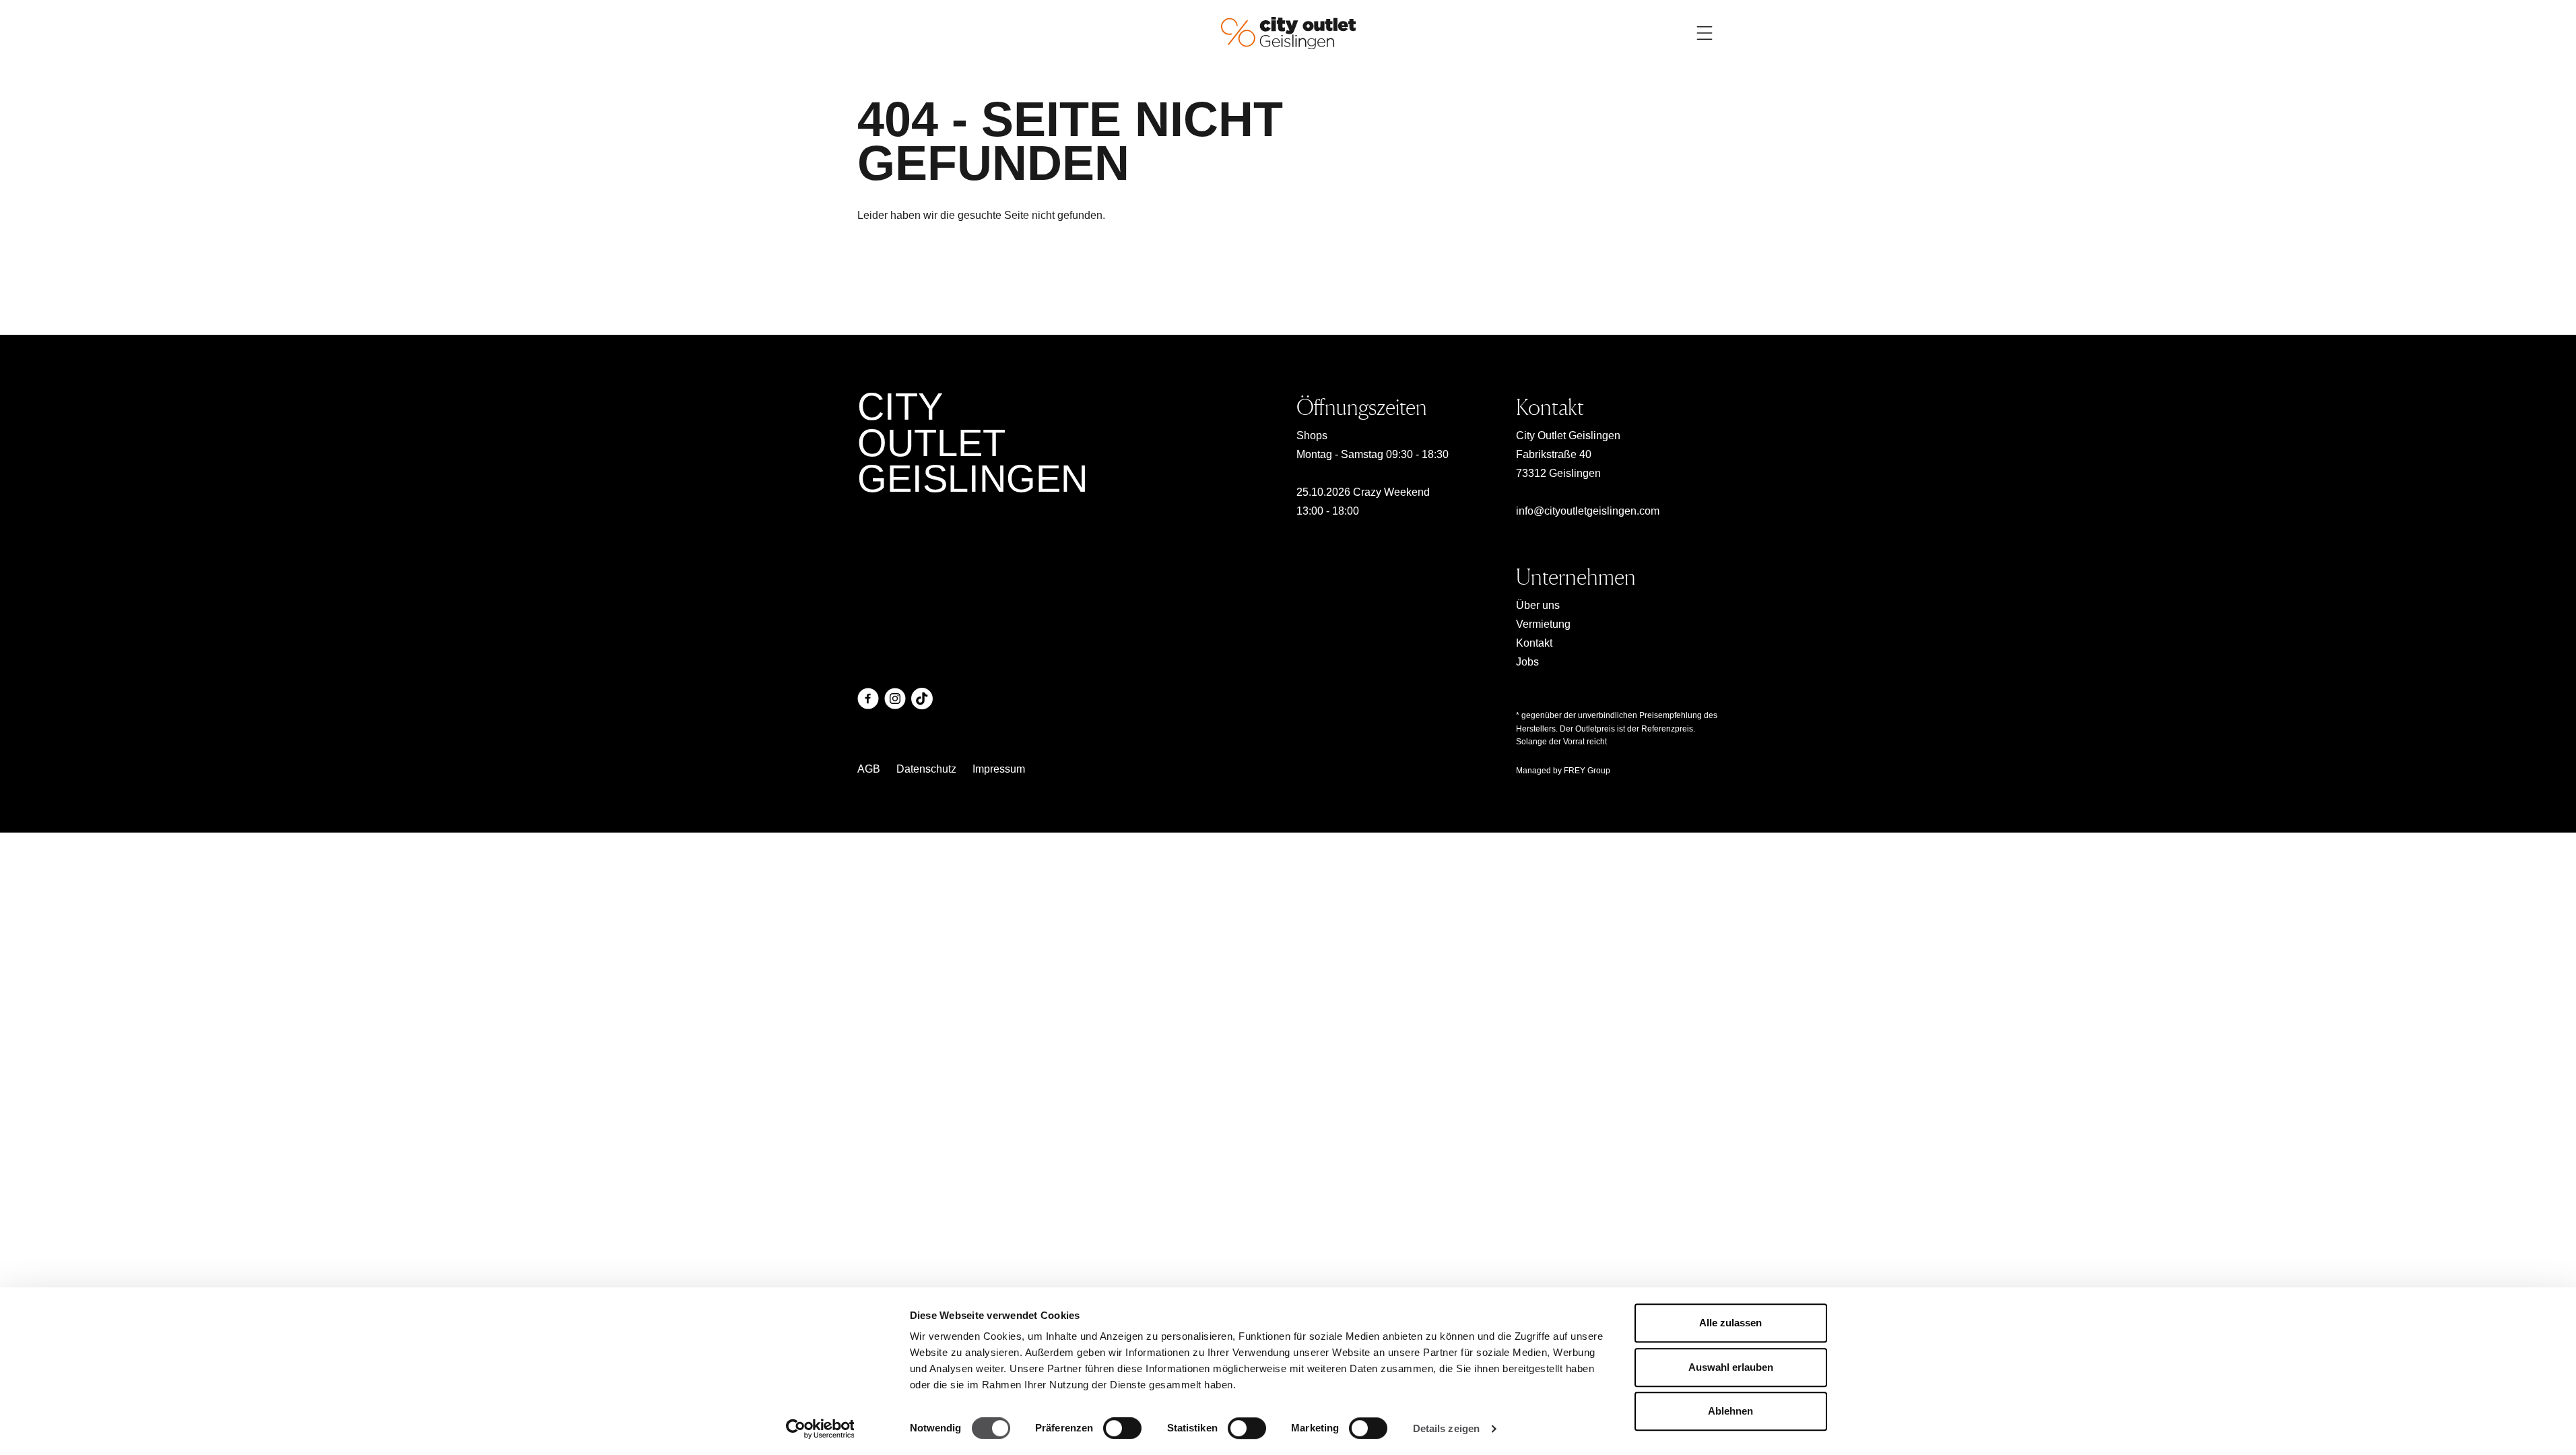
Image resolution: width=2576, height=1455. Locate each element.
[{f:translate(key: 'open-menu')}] (1705, 33)
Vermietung (1543, 624)
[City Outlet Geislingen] (1288, 32)
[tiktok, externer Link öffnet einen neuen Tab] (922, 699)
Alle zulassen (1730, 1323)
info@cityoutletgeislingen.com (1588, 511)
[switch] (1122, 1428)
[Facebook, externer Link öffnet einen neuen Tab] (868, 699)
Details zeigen (1446, 1428)
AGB (869, 769)
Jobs (1527, 662)
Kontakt (1534, 643)
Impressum (999, 769)
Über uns (1538, 605)
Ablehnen (1730, 1411)
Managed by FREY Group (1563, 771)
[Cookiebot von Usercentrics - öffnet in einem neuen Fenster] (820, 1429)
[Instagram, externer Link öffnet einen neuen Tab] (895, 699)
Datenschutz (926, 769)
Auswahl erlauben (1731, 1367)
